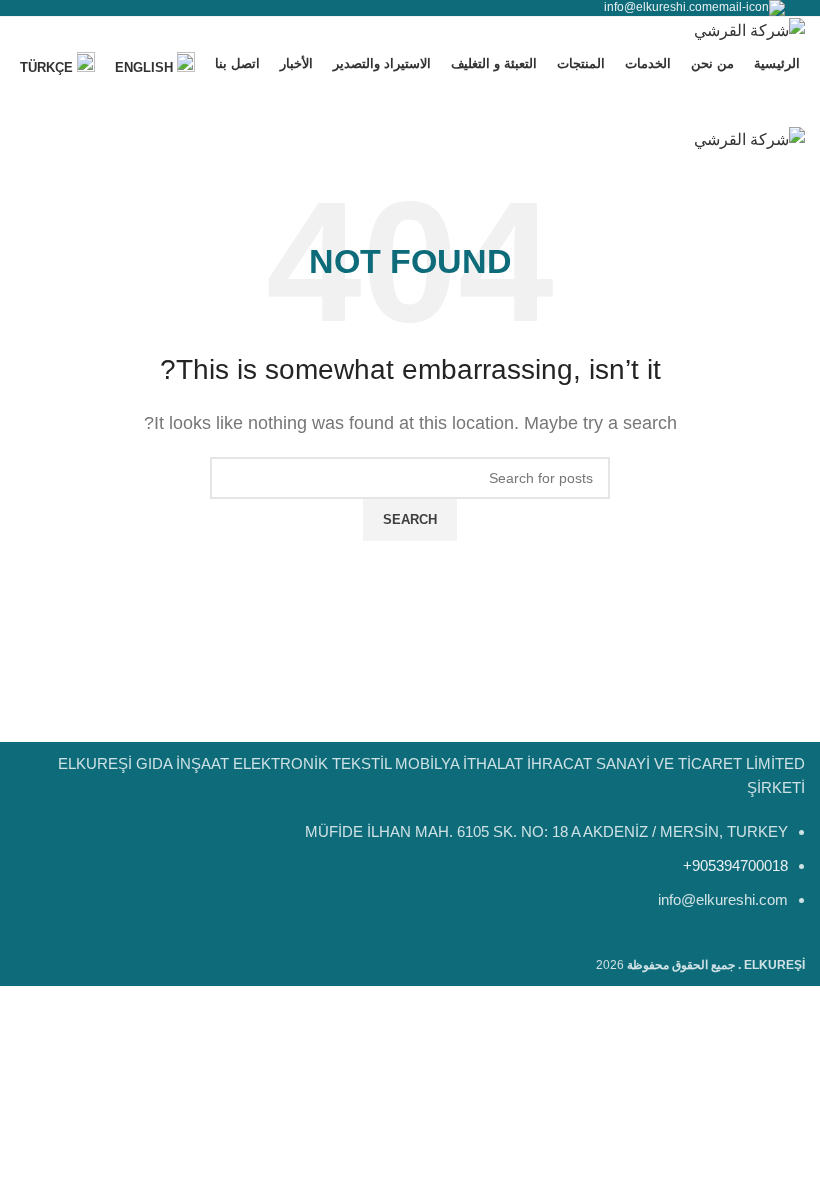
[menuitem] (155, 65)
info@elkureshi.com (658, 7)
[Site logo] (749, 29)
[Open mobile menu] (410, 106)
